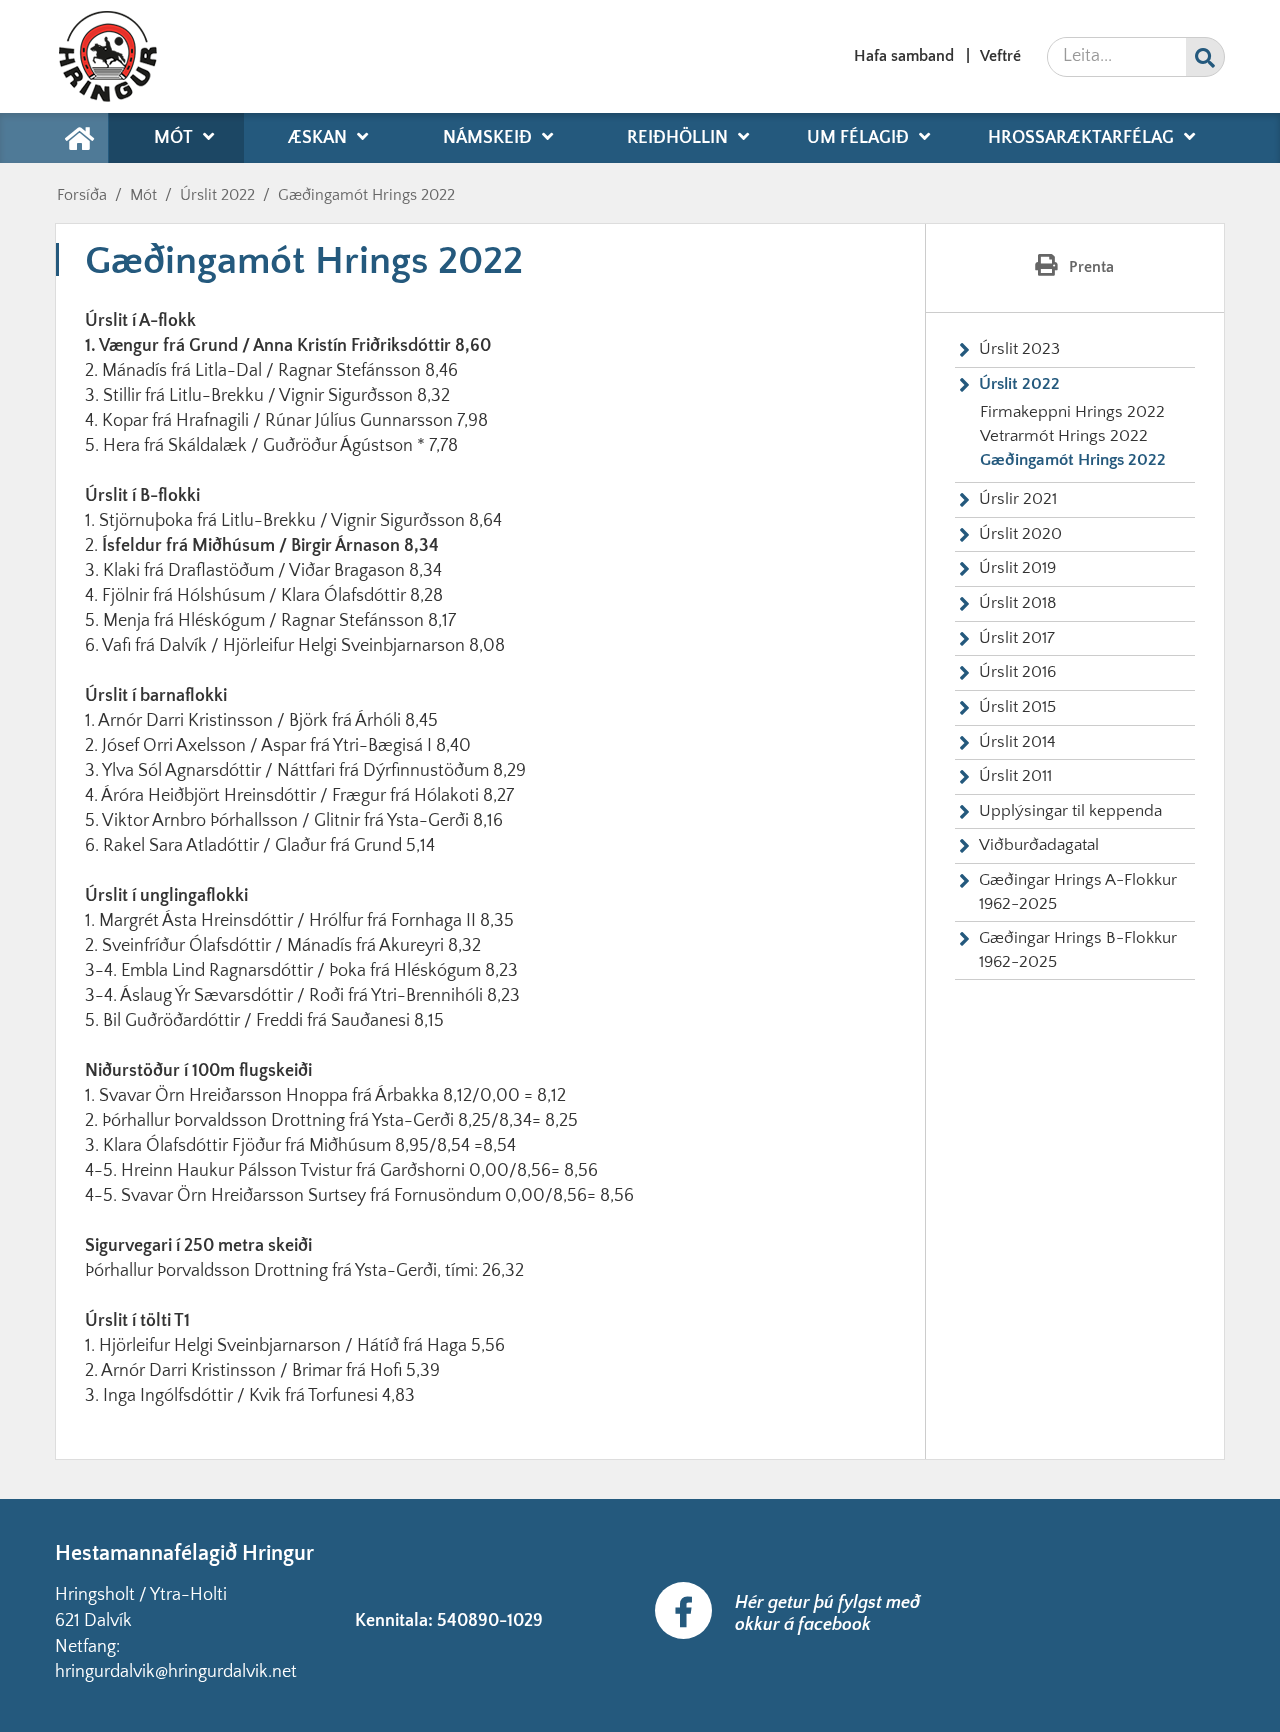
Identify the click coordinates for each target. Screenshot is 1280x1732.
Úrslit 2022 (217, 195)
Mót (143, 195)
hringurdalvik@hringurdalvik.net (176, 1672)
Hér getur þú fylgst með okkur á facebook (827, 1614)
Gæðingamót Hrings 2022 (366, 195)
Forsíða (82, 195)
